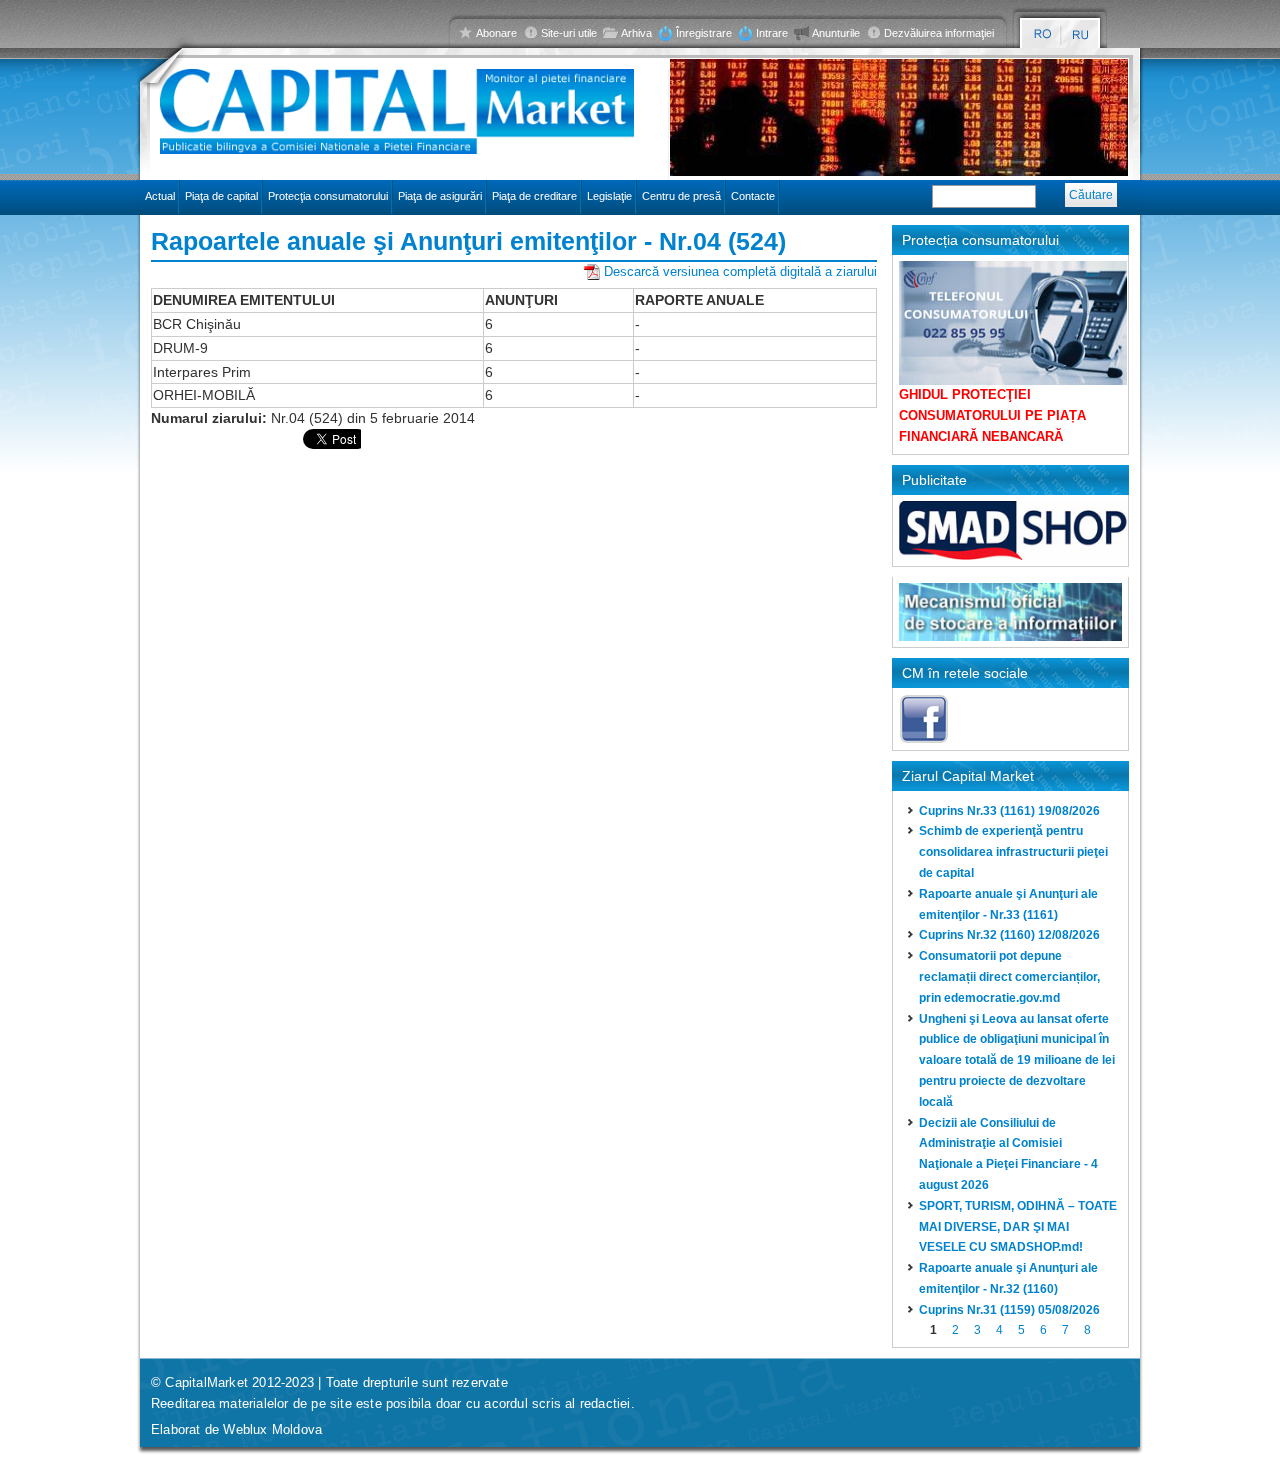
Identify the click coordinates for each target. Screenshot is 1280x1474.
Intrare (772, 33)
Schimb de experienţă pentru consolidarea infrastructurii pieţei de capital (1013, 852)
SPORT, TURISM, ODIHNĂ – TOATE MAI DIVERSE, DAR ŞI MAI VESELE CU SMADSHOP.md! (1018, 1227)
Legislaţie (609, 196)
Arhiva (636, 33)
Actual (160, 196)
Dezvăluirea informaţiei (939, 33)
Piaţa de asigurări (440, 196)
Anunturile (836, 33)
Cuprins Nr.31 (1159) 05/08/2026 (1009, 1310)
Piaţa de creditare (534, 196)
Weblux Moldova (272, 1429)
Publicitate (934, 480)
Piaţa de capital (221, 196)
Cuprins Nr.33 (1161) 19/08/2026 (1009, 811)
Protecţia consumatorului (328, 196)
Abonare (496, 33)
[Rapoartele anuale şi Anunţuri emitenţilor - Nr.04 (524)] (1042, 34)
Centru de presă (681, 196)
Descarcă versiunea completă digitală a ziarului (740, 271)
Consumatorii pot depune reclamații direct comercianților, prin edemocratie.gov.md (1009, 977)
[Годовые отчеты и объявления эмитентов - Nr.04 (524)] (1081, 34)
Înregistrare (704, 33)
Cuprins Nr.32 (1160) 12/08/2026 (1009, 935)
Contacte (753, 196)
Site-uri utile (569, 33)
